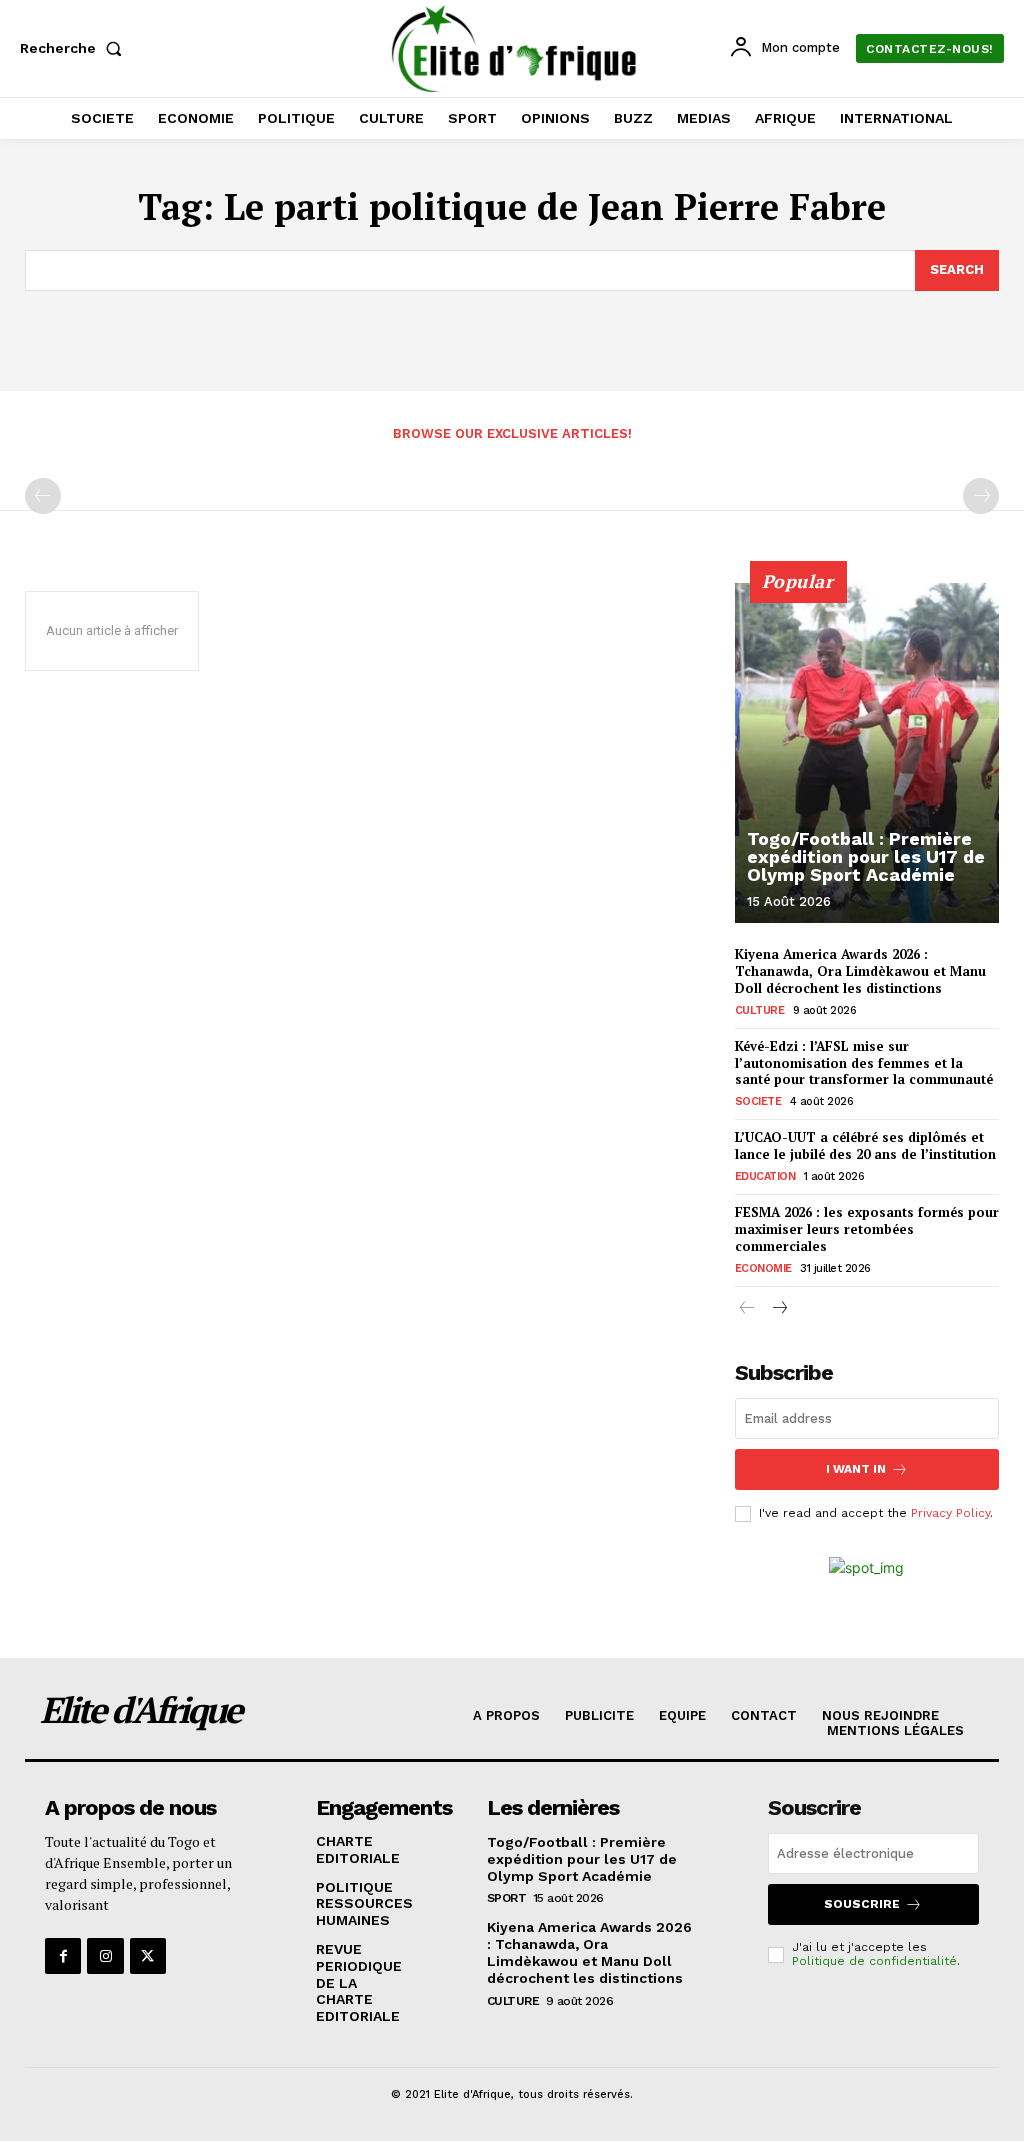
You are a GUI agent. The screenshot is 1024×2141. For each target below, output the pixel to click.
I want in (856, 1469)
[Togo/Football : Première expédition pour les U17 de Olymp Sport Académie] (867, 753)
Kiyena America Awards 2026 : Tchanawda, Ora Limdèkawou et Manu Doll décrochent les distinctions (860, 971)
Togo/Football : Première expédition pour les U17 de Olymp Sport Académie (866, 856)
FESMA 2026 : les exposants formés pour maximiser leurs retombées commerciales (867, 1229)
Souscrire (862, 1904)
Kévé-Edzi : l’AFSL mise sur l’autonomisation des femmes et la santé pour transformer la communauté (864, 1063)
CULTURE (760, 1010)
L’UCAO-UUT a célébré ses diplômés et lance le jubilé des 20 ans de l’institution (865, 1145)
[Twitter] (148, 1956)
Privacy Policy (950, 1513)
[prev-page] (43, 496)
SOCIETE (758, 1101)
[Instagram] (105, 1956)
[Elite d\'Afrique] (514, 48)
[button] (75, 48)
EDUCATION (765, 1176)
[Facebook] (63, 1956)
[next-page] (779, 1309)
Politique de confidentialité (874, 1961)
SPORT (507, 1898)
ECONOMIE (763, 1268)
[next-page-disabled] (981, 496)
